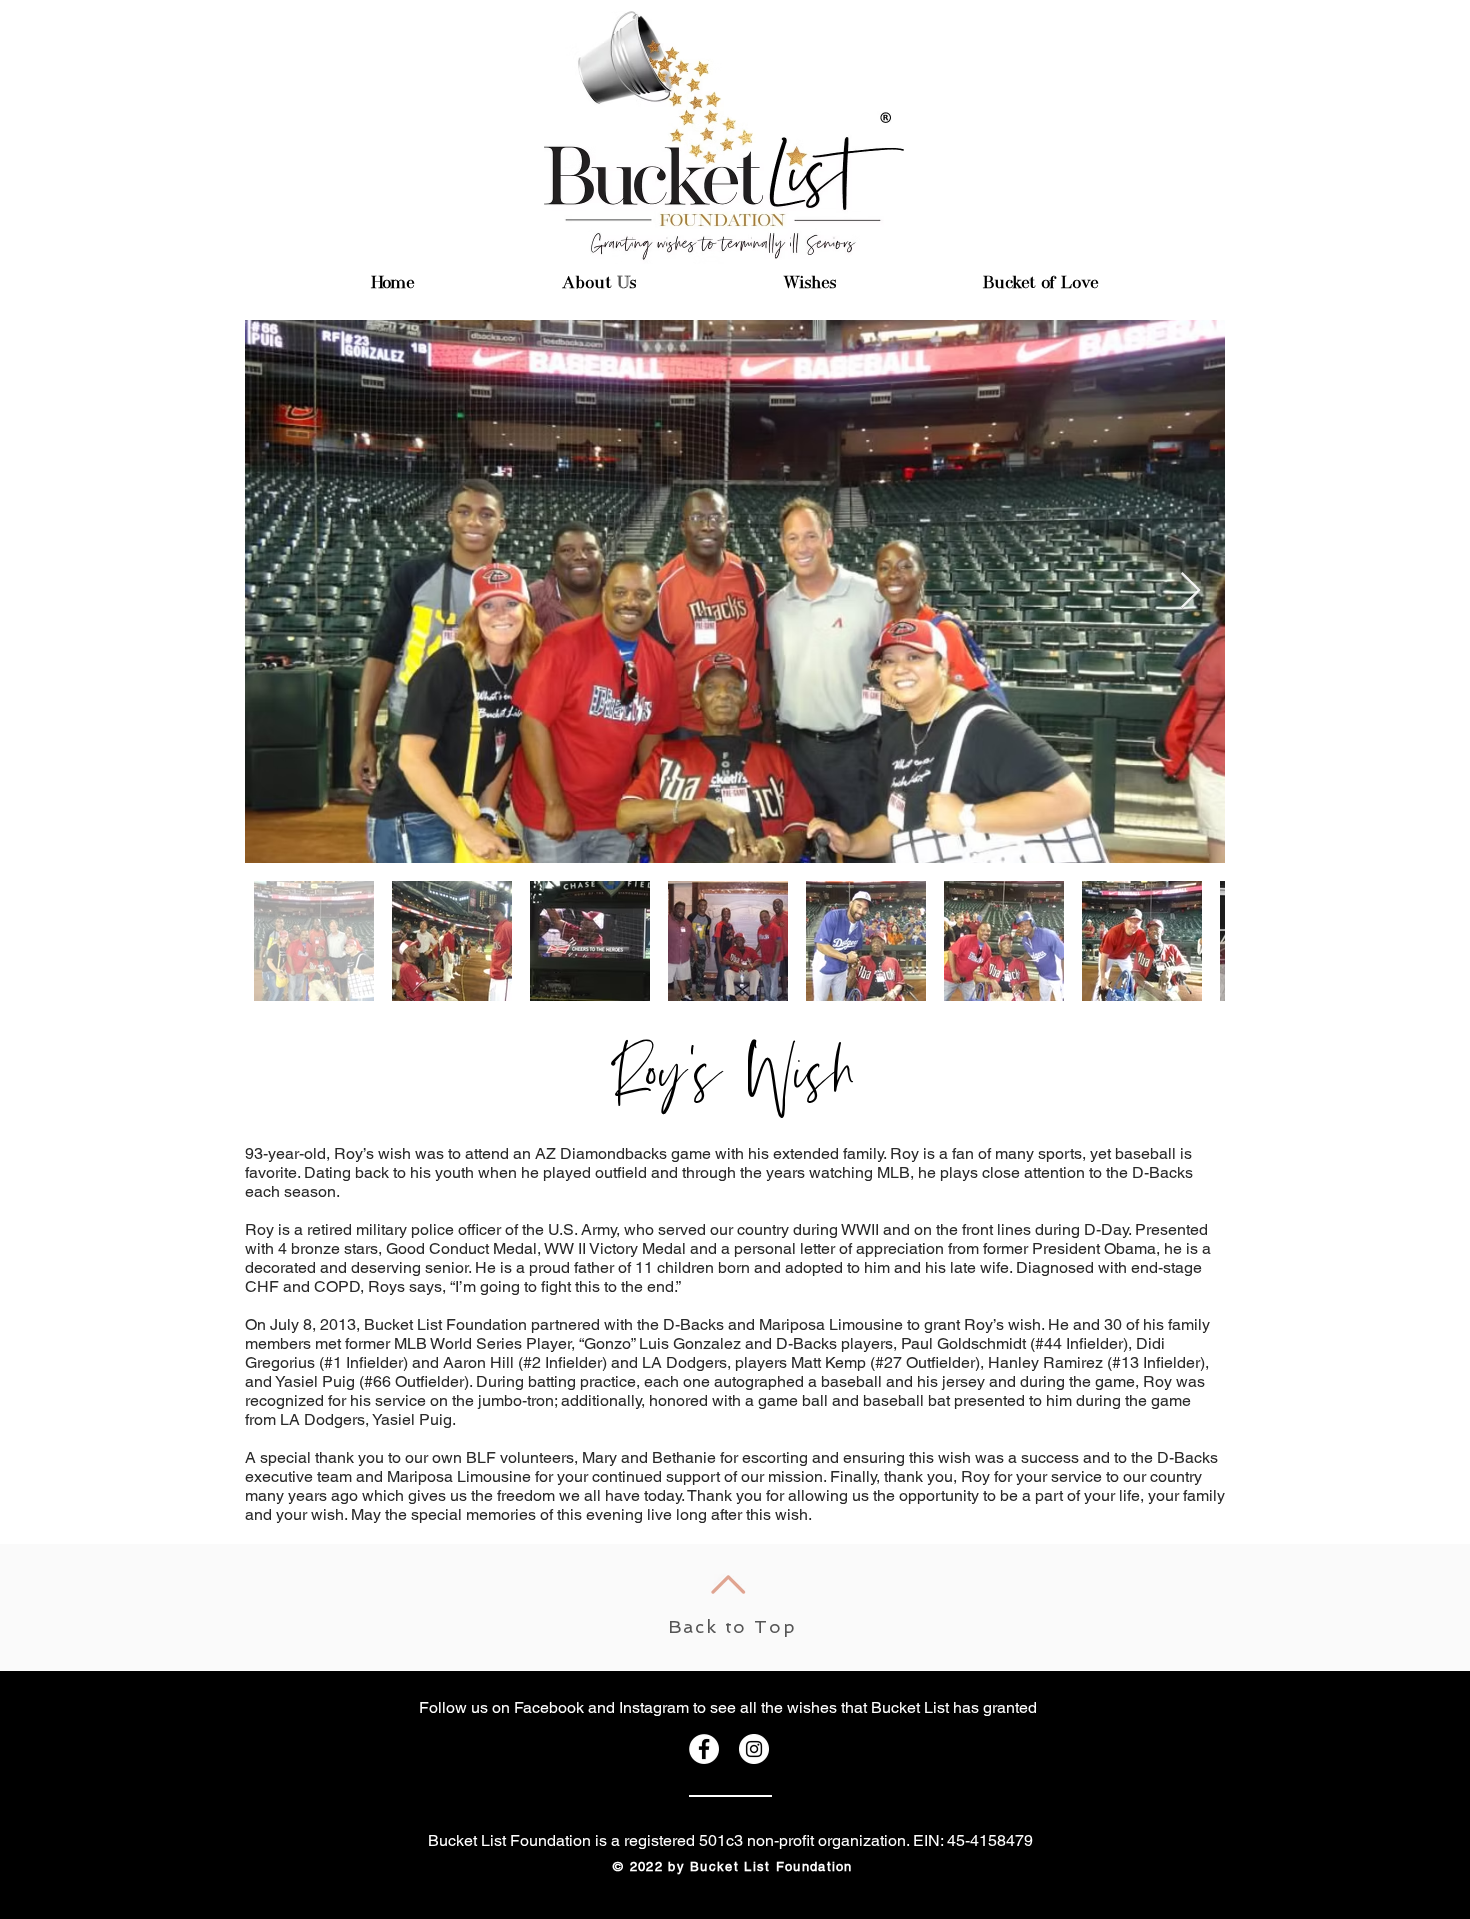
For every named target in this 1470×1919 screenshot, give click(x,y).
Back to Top (732, 1626)
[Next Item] (1190, 591)
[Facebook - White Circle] (704, 1749)
